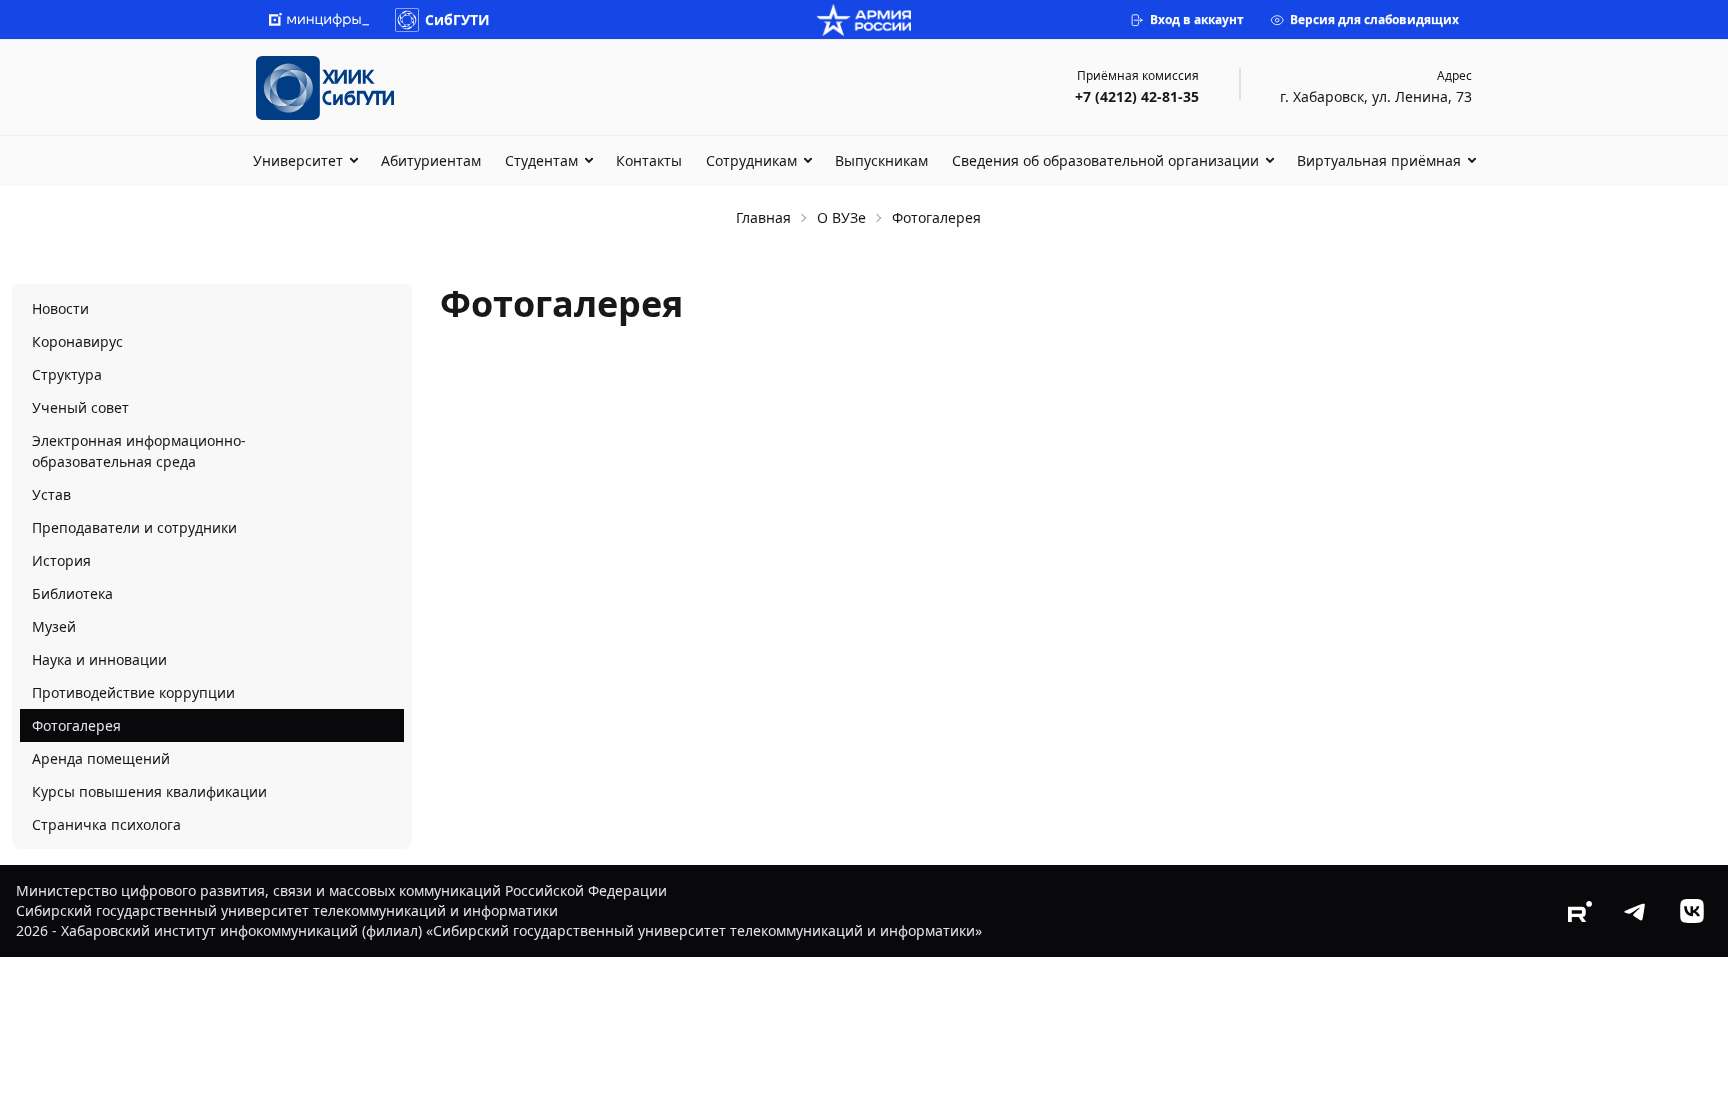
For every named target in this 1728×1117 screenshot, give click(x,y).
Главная (763, 217)
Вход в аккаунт (1197, 19)
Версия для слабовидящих (1374, 19)
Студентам (541, 160)
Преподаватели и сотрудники (134, 527)
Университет (298, 160)
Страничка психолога (106, 824)
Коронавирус (77, 341)
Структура (67, 374)
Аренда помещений (101, 758)
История (61, 560)
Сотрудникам (751, 160)
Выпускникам (881, 160)
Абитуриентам (431, 160)
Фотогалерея (76, 725)
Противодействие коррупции (133, 692)
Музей (54, 626)
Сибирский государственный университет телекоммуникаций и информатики (287, 910)
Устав (51, 494)
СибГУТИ (457, 19)
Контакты (649, 160)
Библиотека (72, 593)
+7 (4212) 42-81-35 (1137, 96)
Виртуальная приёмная (1379, 160)
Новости (60, 308)
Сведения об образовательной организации (1105, 160)
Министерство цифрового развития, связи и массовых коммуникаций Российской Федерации (341, 890)
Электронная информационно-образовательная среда (139, 451)
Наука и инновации (99, 659)
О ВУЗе (841, 217)
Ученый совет (80, 407)
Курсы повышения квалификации (149, 791)
